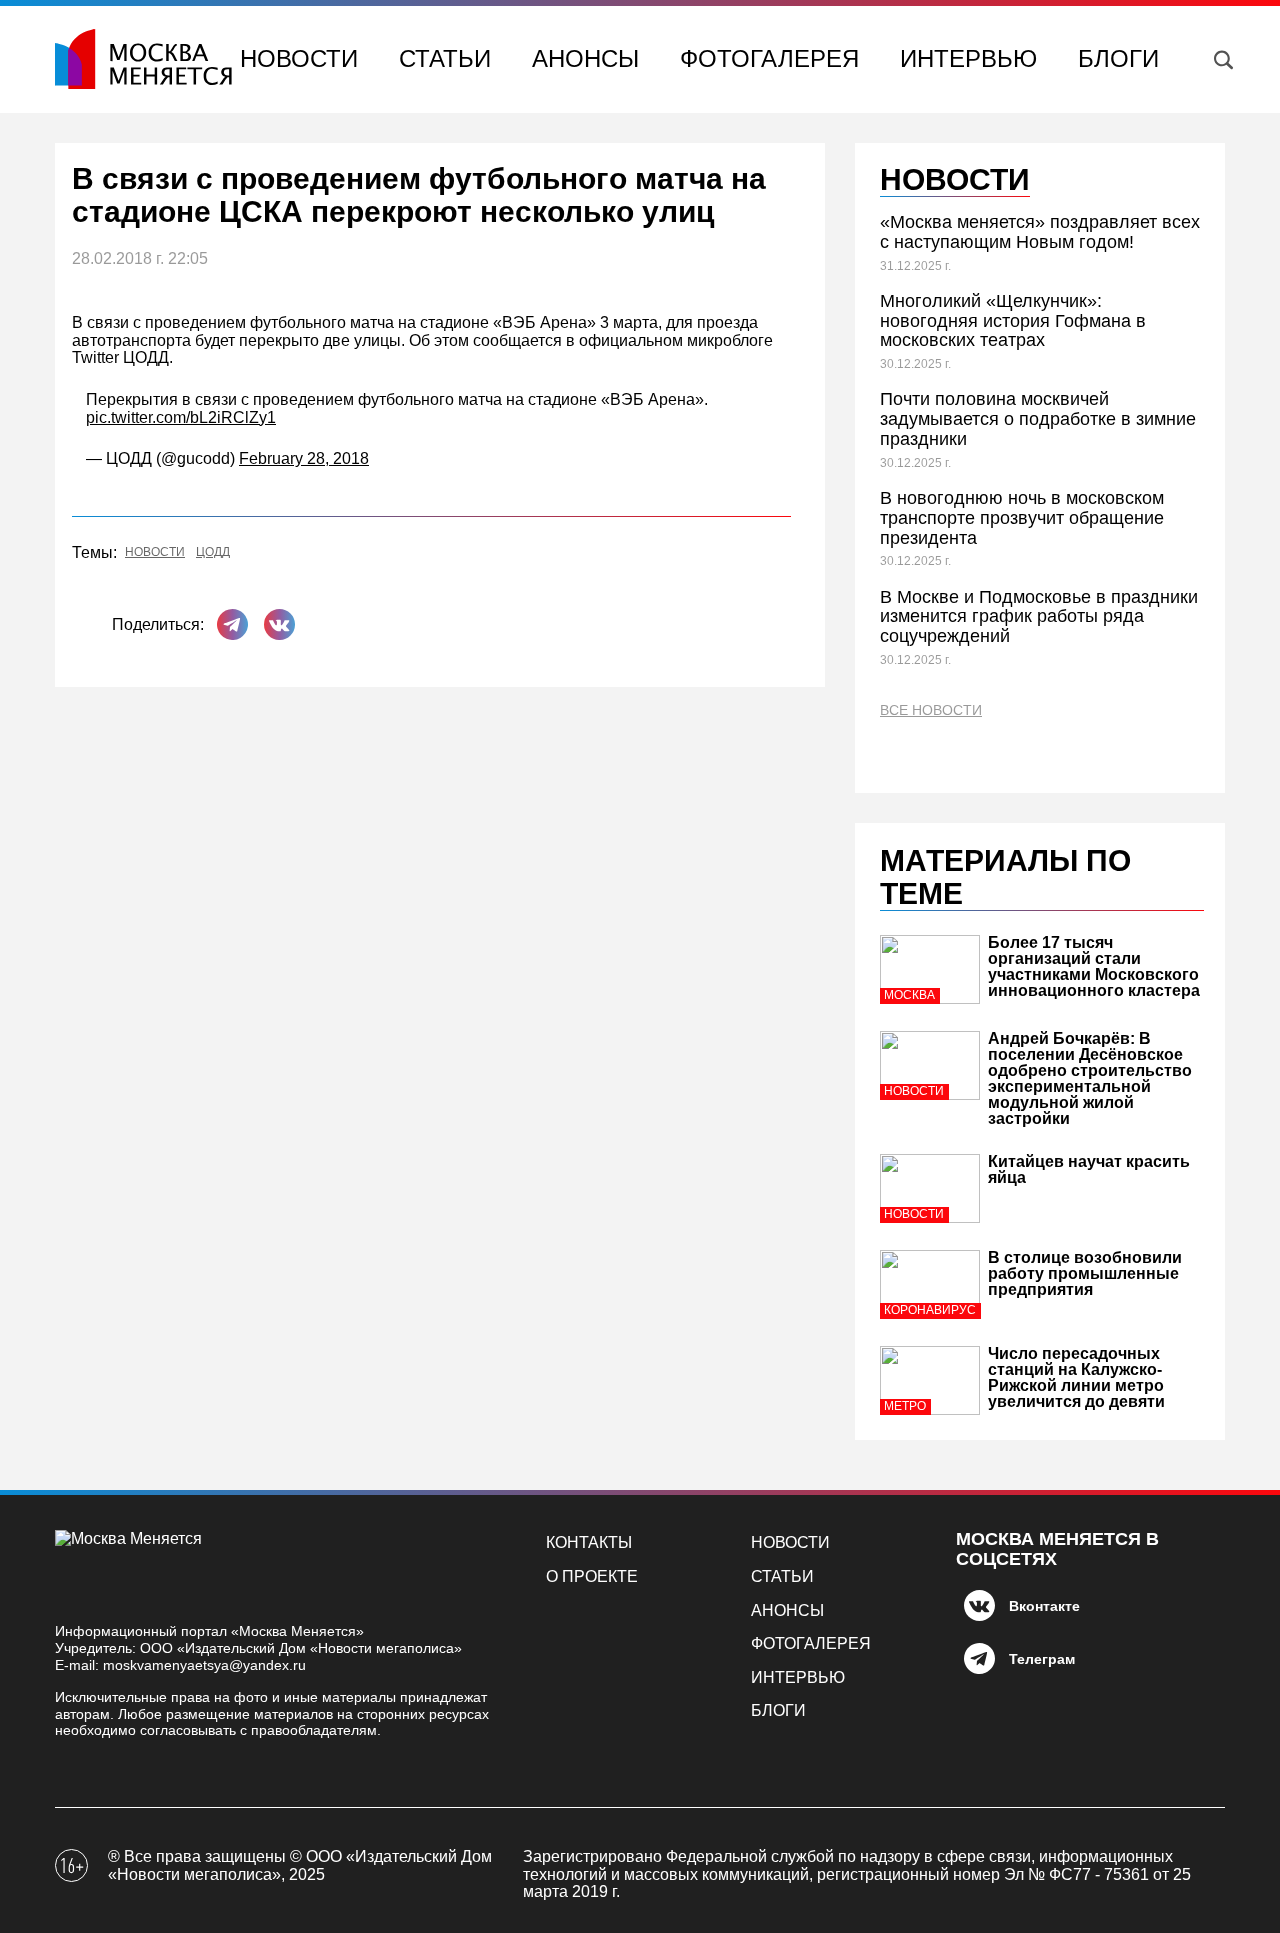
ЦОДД (213, 552)
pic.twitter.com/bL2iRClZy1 (181, 417)
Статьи (445, 58)
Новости (299, 58)
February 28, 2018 (304, 458)
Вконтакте (1044, 1606)
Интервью (968, 58)
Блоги (1118, 58)
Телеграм (1042, 1659)
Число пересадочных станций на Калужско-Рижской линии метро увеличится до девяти (1076, 1377)
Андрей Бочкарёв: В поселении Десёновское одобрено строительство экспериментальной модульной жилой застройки (1090, 1078)
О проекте (592, 1576)
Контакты (589, 1542)
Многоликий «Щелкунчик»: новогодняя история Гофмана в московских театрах (1013, 321)
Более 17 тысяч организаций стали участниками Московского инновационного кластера (1094, 966)
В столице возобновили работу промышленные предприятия (1085, 1273)
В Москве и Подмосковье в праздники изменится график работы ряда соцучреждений (1039, 617)
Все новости (931, 710)
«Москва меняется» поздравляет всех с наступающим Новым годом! (1040, 232)
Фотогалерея (769, 58)
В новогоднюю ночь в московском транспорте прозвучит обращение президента (1022, 518)
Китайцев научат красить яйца (1089, 1169)
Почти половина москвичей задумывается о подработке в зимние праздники (1038, 419)
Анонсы (585, 58)
